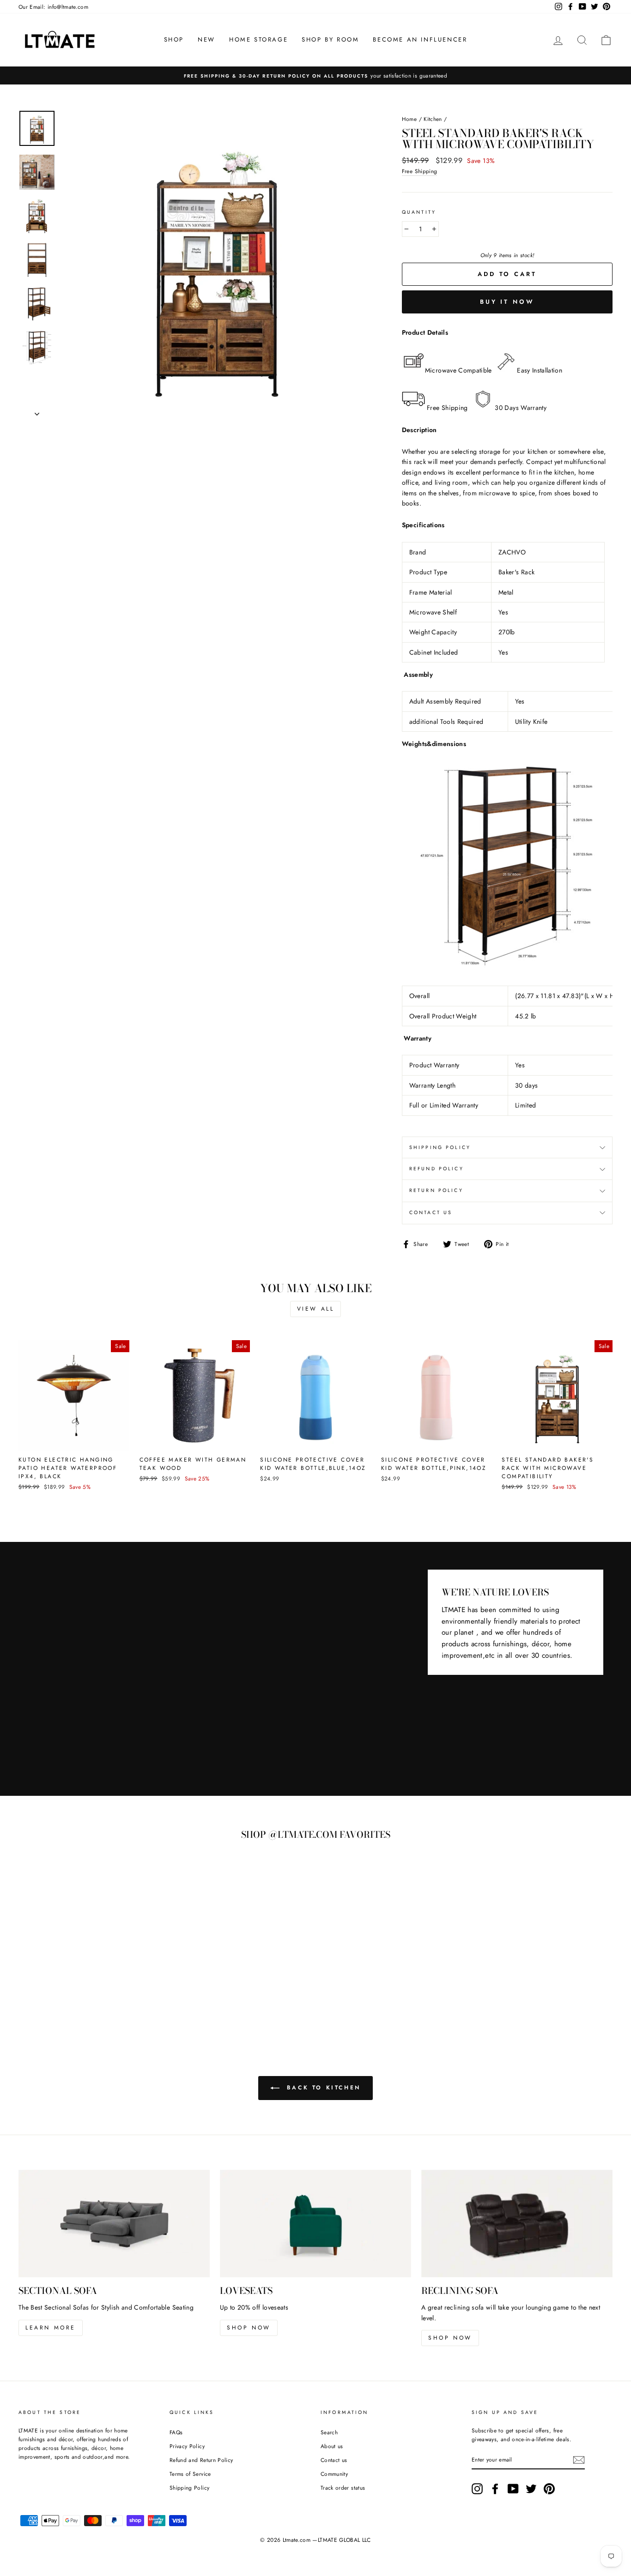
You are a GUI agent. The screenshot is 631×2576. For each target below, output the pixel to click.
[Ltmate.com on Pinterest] (549, 2489)
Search (329, 2432)
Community (334, 2474)
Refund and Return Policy (201, 2460)
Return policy (436, 1190)
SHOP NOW (450, 2338)
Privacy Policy (187, 2446)
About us (332, 2446)
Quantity (419, 212)
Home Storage (258, 39)
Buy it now (507, 302)
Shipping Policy (189, 2488)
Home (409, 119)
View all (316, 1309)
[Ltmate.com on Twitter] (531, 2489)
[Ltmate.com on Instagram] (477, 2489)
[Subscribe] (579, 2460)
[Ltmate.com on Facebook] (495, 2489)
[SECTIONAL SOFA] (114, 2224)
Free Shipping (420, 171)
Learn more (51, 2328)
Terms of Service (190, 2474)
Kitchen (433, 119)
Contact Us (431, 1213)
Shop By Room (330, 39)
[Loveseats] (315, 2224)
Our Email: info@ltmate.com (53, 7)
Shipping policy (440, 1147)
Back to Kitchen (322, 2088)
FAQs (176, 2432)
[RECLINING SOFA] (517, 2224)
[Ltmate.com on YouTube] (513, 2489)
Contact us (334, 2460)
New (206, 39)
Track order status (343, 2488)
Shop (174, 39)
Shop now (249, 2328)
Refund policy (437, 1169)
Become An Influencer (420, 39)
